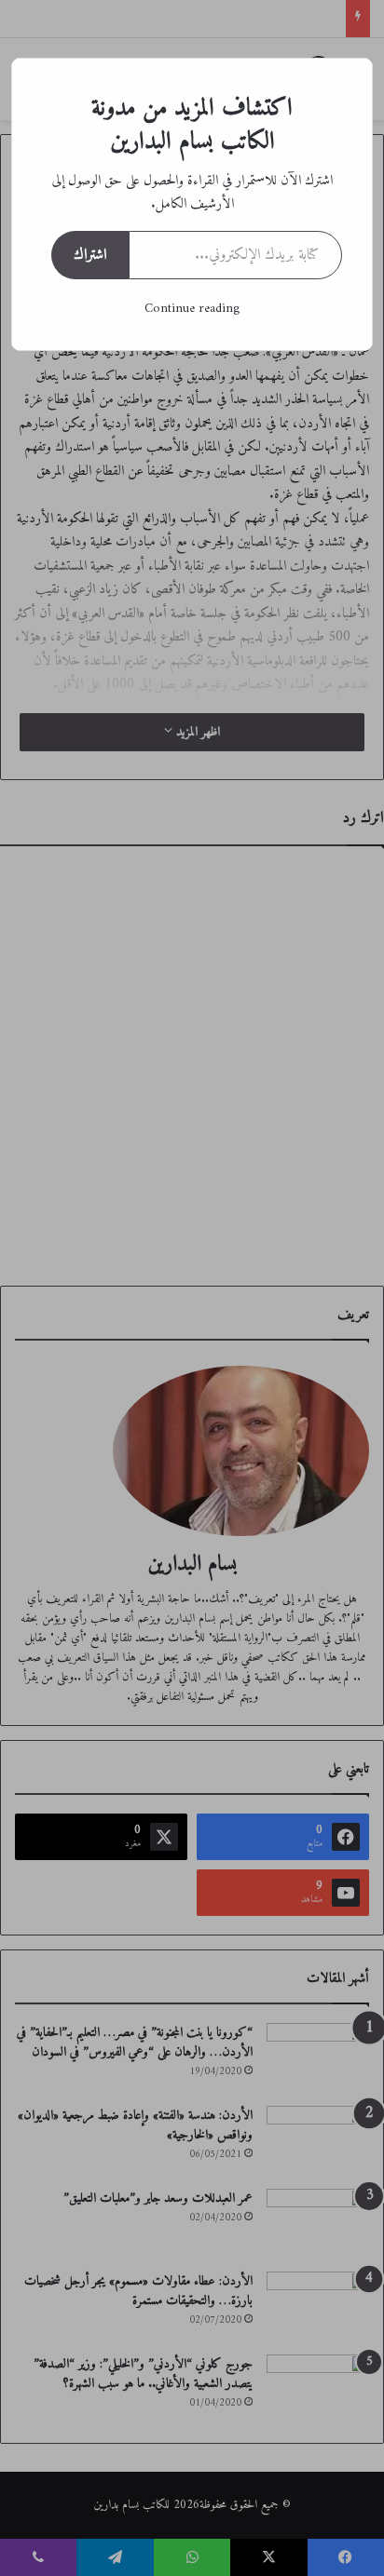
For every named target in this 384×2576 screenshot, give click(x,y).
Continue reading (192, 309)
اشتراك (90, 255)
